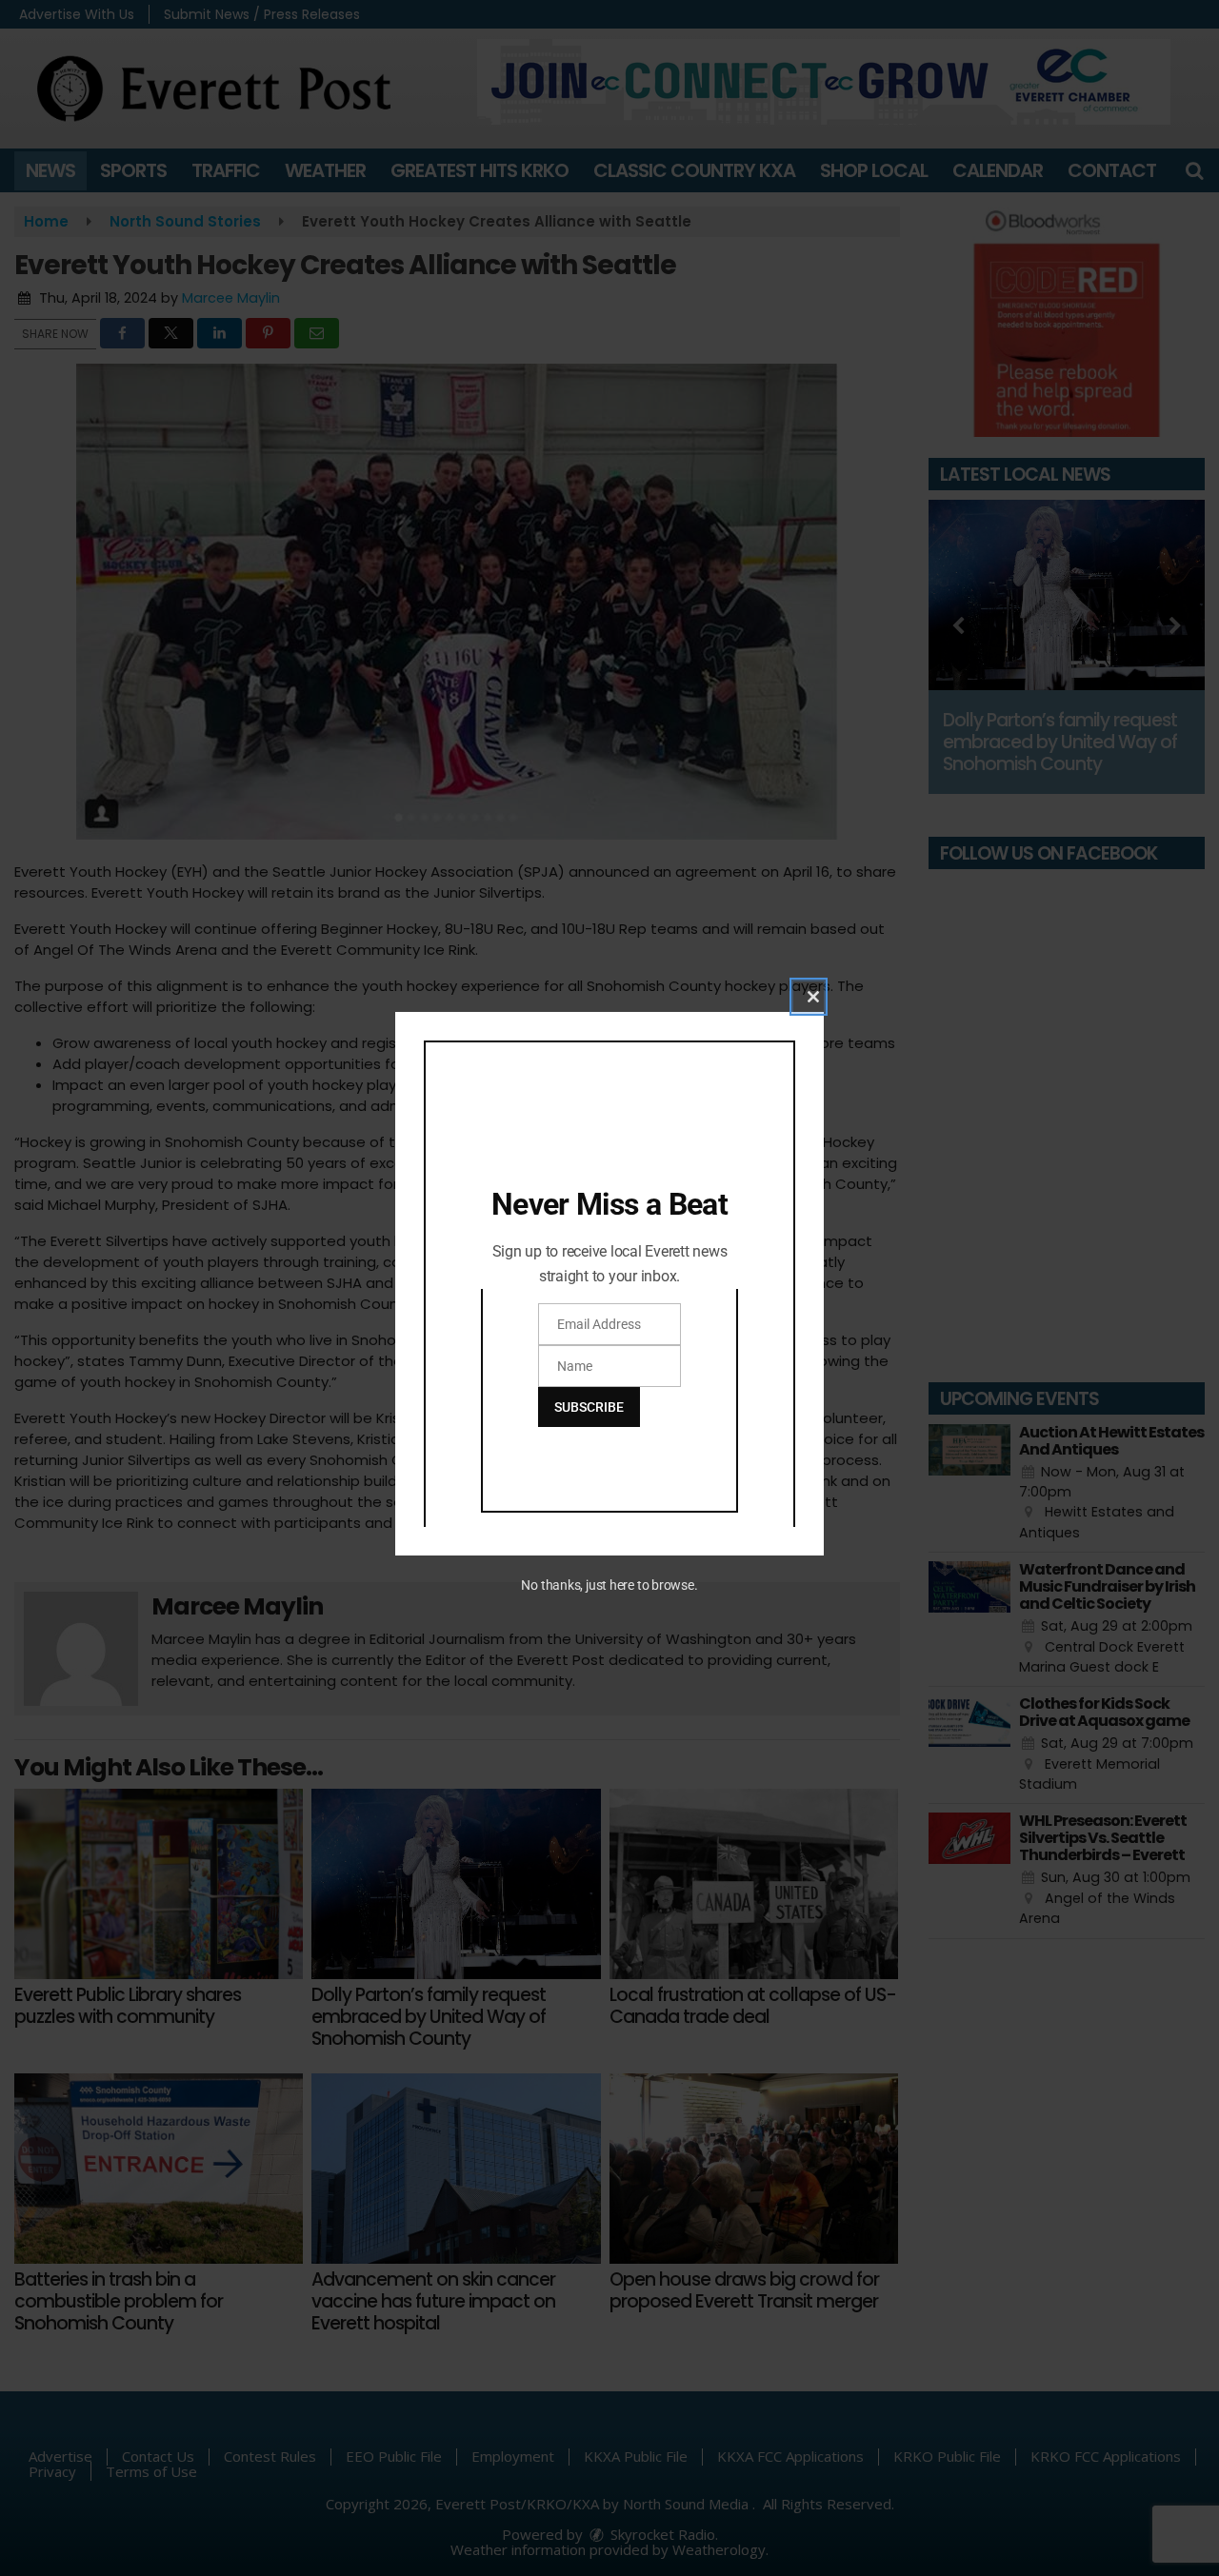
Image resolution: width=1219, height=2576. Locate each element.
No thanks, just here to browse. (609, 1585)
